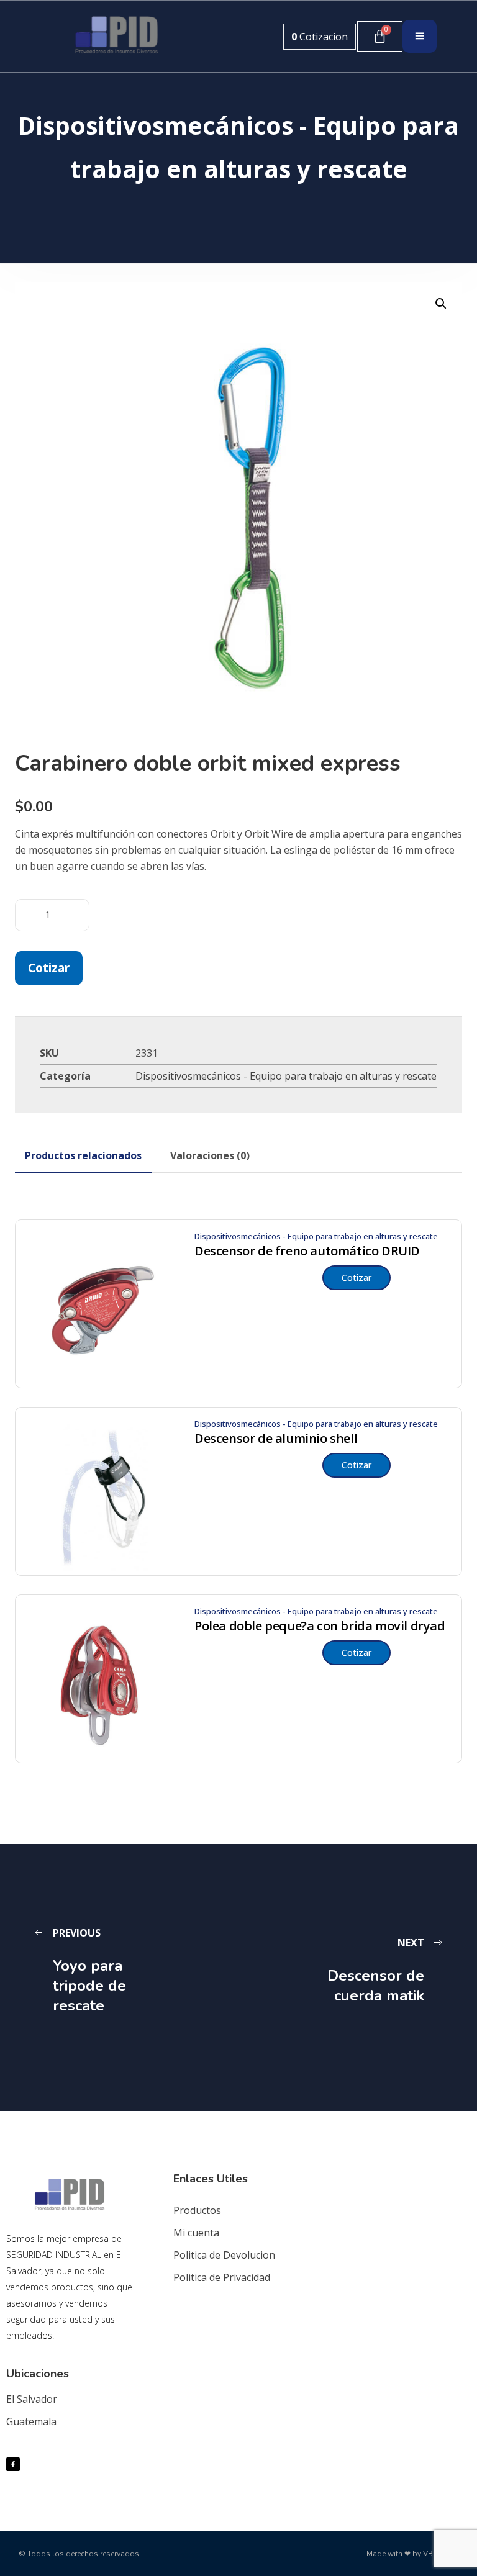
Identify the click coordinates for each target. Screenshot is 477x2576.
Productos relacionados (83, 1155)
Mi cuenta (196, 2233)
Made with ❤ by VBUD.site (412, 2554)
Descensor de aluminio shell (276, 1439)
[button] (441, 304)
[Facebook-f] (13, 2464)
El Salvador (32, 2399)
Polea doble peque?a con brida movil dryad (320, 1626)
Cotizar (49, 968)
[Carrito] (380, 36)
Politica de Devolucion (224, 2255)
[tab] (83, 1155)
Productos (197, 2210)
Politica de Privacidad (222, 2277)
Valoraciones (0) (210, 1155)
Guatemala (31, 2421)
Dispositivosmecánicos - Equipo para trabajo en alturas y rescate (286, 1076)
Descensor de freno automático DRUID (307, 1251)
